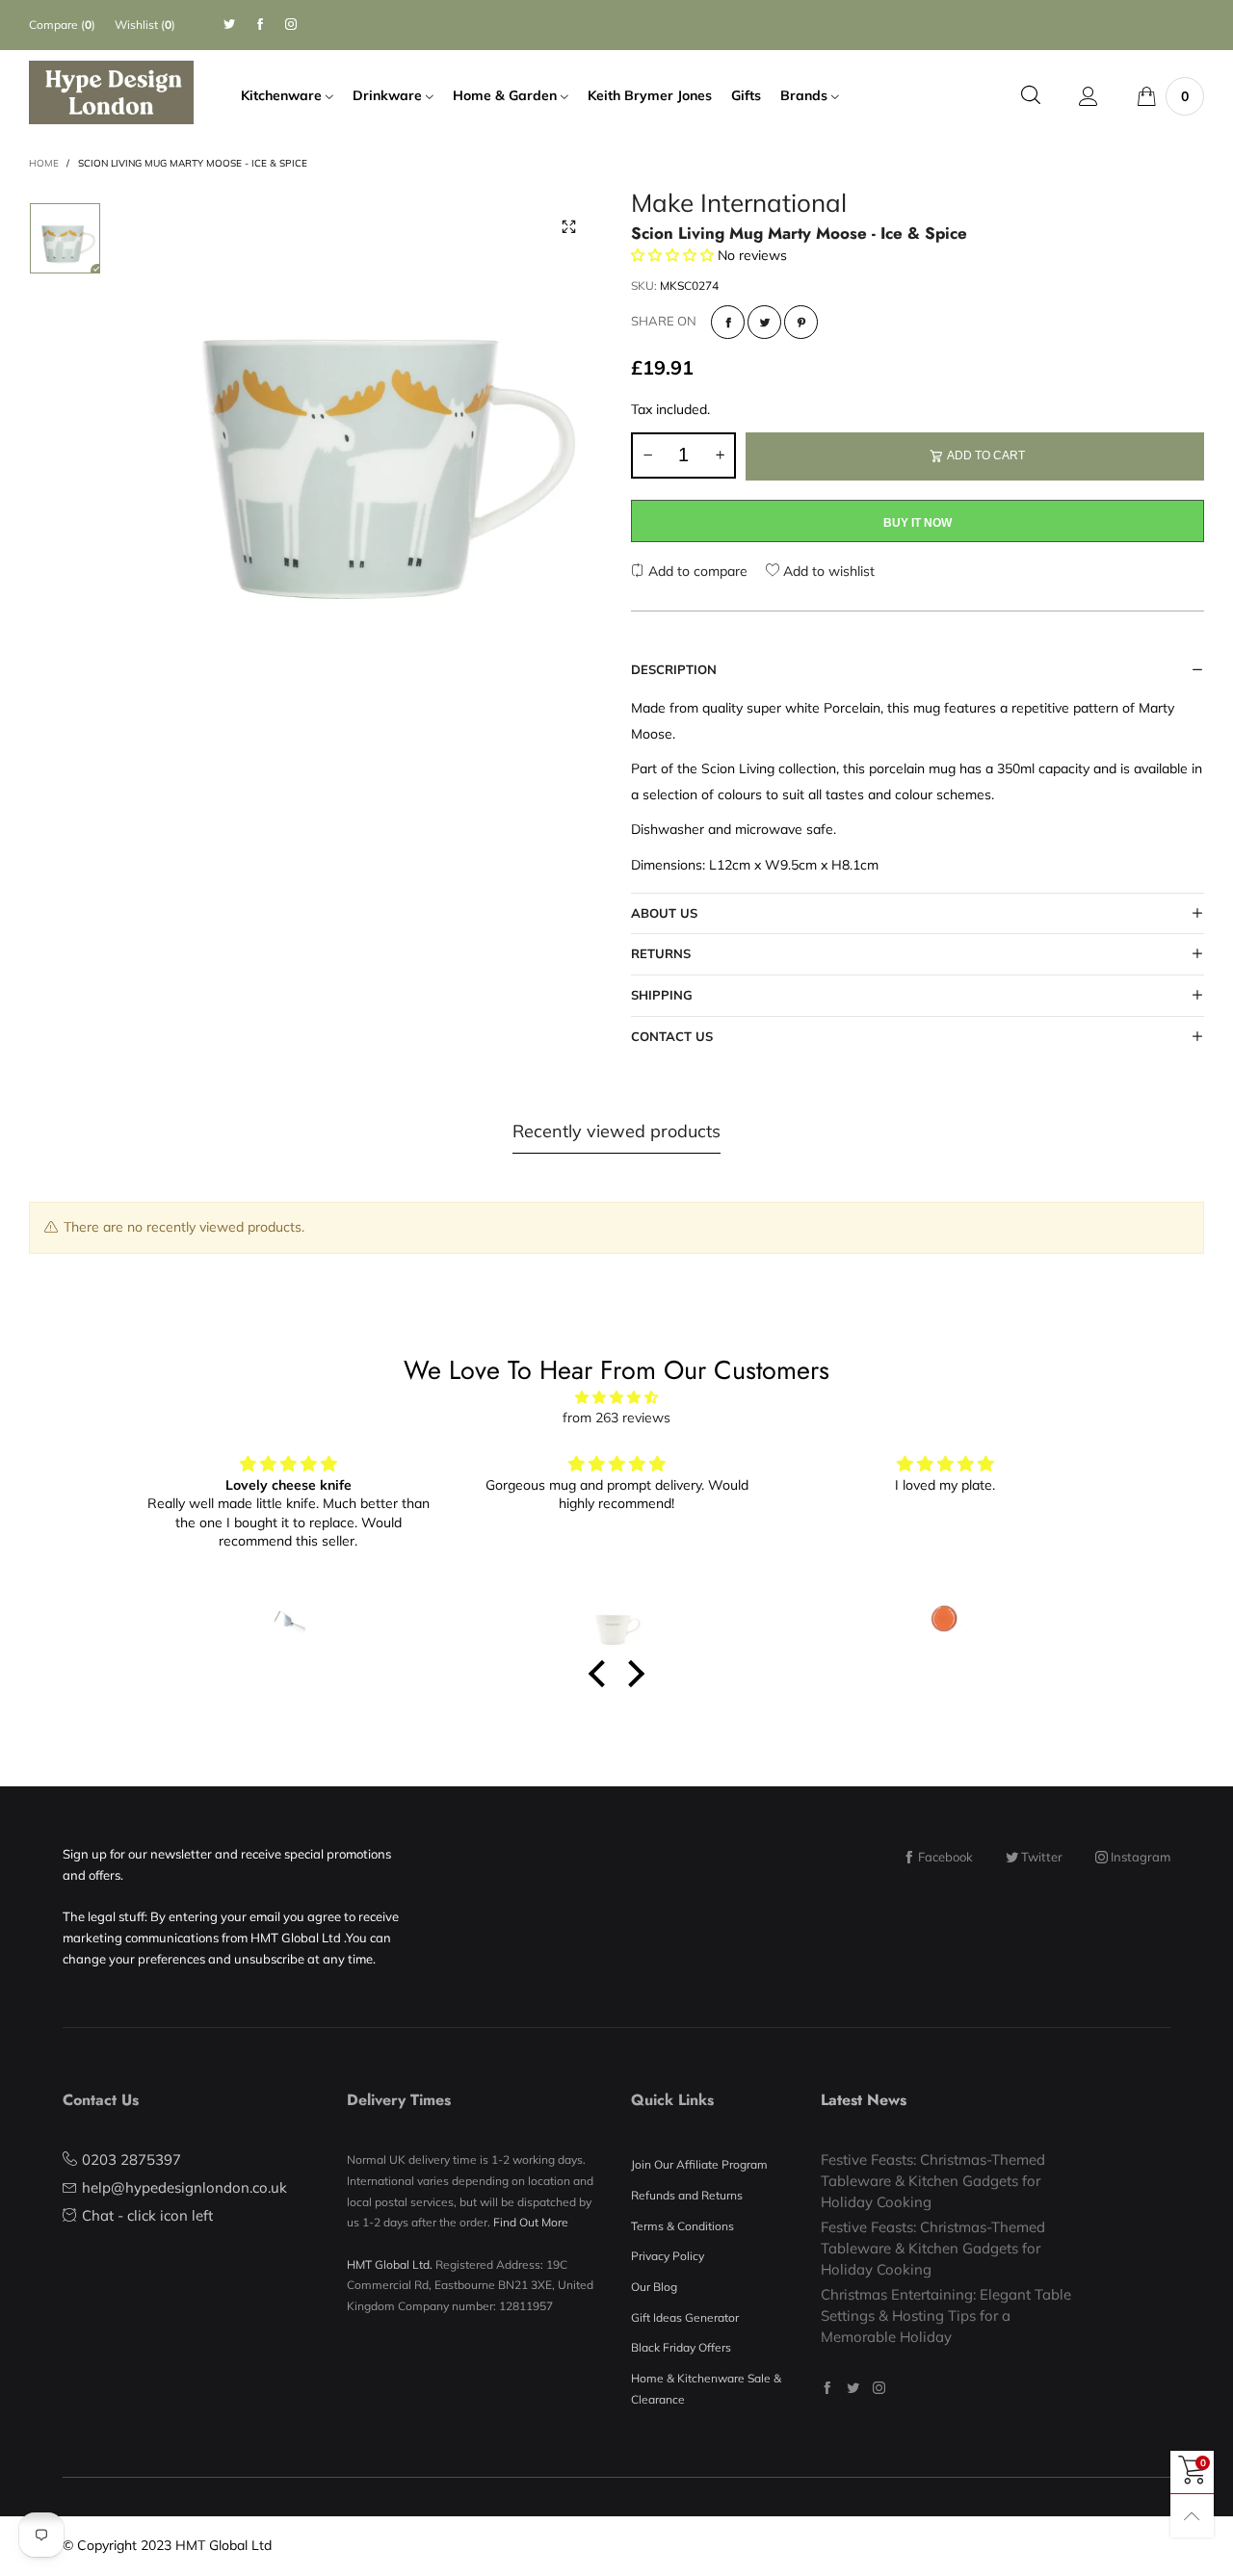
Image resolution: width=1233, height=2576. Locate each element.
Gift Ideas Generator (685, 2317)
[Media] (568, 226)
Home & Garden (507, 95)
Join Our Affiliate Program (699, 2164)
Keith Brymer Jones (650, 95)
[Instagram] (291, 25)
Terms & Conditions (682, 2226)
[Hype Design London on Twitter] (853, 2388)
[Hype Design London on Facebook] (827, 2388)
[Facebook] (260, 25)
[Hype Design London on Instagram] (879, 2388)
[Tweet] (764, 322)
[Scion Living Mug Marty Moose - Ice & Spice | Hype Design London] (366, 429)
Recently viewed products (616, 1131)
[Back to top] (1192, 2516)
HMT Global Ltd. (390, 2264)
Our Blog (654, 2287)
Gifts (746, 95)
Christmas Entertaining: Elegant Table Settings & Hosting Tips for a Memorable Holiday (946, 2315)
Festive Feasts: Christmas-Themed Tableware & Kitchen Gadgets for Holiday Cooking (933, 2180)
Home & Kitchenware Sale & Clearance (706, 2389)
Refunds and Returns (687, 2195)
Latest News (864, 2100)
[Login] (1089, 96)
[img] (616, 1398)
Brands (806, 95)
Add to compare (696, 571)
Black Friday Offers (681, 2347)
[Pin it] (801, 322)
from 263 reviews (616, 1418)
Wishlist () (145, 25)
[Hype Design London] (111, 92)
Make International (739, 206)
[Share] (728, 322)
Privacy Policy (668, 2256)
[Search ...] (1031, 96)
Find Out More (531, 2222)
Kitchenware (283, 95)
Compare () (62, 25)
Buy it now (918, 523)
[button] (647, 455)
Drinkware (389, 95)
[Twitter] (229, 25)
